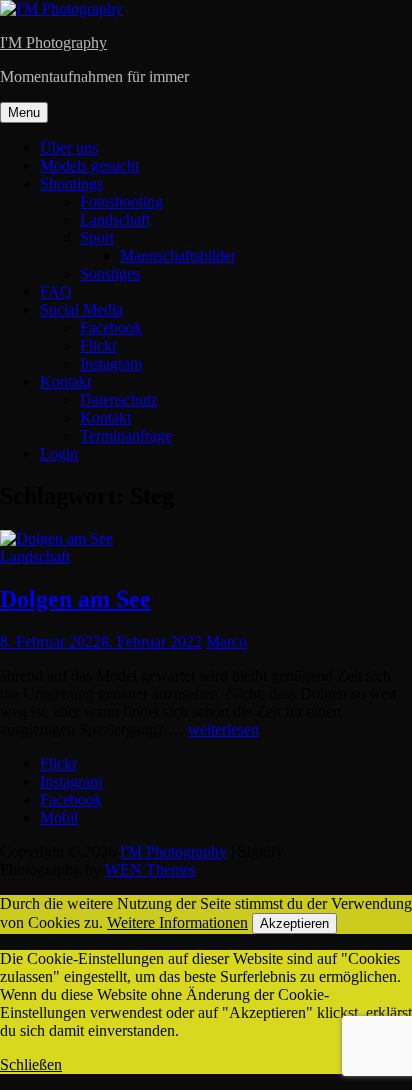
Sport (97, 237)
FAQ (56, 291)
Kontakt (65, 381)
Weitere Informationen (177, 922)
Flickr (98, 345)
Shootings (71, 183)
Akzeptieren (294, 923)
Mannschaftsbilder (178, 255)
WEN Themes (150, 869)
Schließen (31, 1064)
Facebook (111, 327)
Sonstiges (110, 273)
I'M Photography (53, 42)
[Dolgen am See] (56, 538)
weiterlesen (223, 729)
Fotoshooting (121, 201)
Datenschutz (119, 399)
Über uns (69, 147)
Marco (226, 641)
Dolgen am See (75, 599)
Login (59, 453)
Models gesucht (89, 165)
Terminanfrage (126, 435)
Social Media (81, 309)
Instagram (111, 363)
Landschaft (115, 219)
